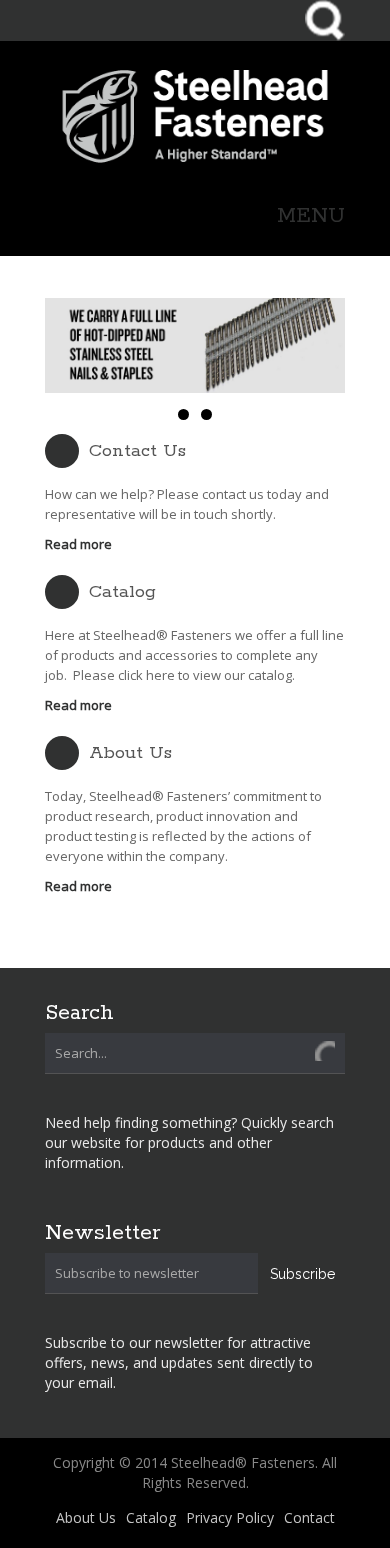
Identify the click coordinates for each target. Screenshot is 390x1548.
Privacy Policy (230, 1517)
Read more (78, 544)
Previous (68, 346)
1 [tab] (183, 414)
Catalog (122, 592)
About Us (130, 753)
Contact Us (137, 451)
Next (322, 346)
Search (324, 20)
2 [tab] (206, 414)
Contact (309, 1517)
